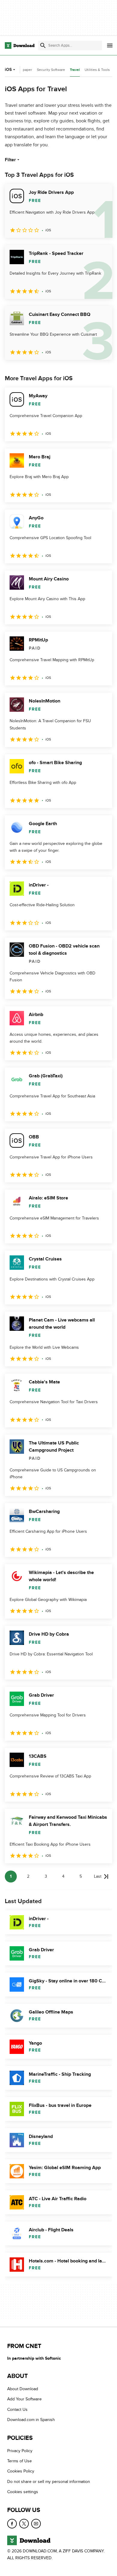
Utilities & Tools (97, 70)
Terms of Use (19, 2461)
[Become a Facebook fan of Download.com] (12, 2524)
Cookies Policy (21, 2471)
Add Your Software (24, 2399)
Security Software (51, 70)
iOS (8, 70)
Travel (75, 70)
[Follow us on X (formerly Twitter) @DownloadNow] (24, 2524)
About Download (23, 2389)
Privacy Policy (20, 2451)
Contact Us (17, 2410)
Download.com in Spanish (31, 2420)
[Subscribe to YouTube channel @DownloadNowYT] (36, 2524)
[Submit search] (43, 45)
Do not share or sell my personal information (49, 2482)
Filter (10, 160)
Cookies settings (23, 2492)
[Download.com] (20, 45)
